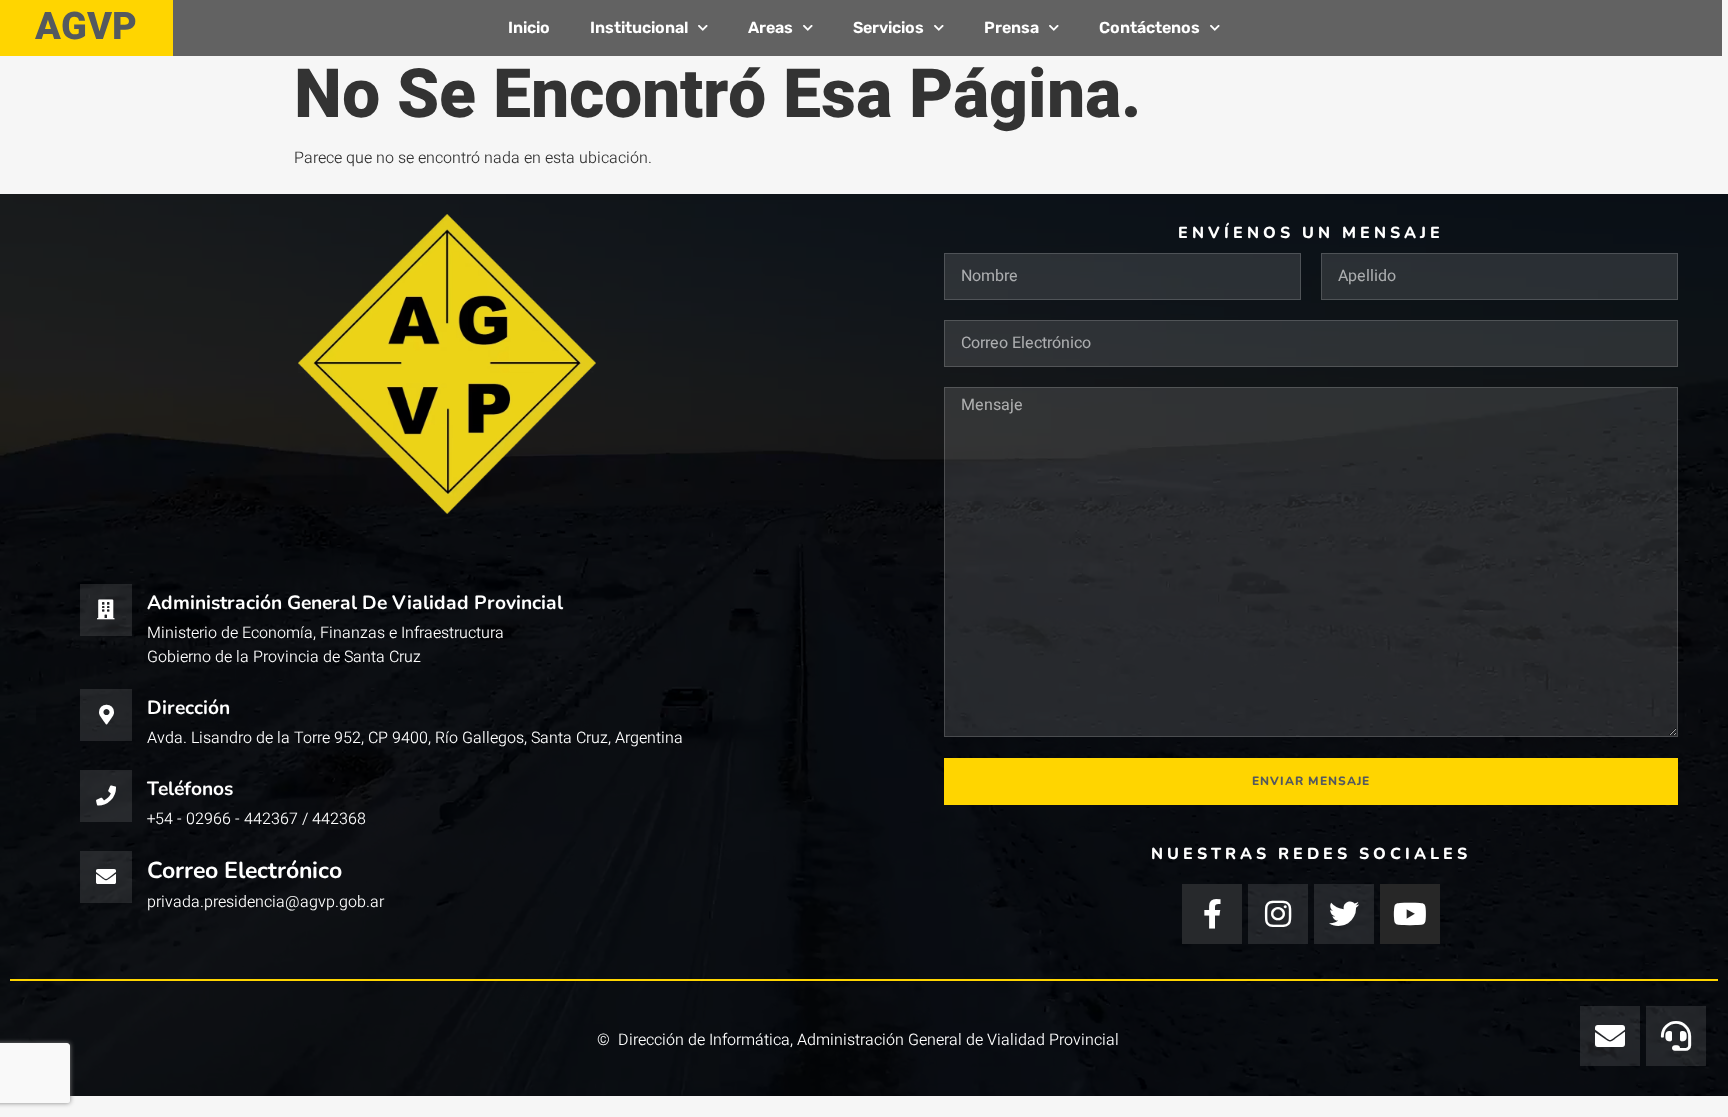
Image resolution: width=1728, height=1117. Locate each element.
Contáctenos (1149, 27)
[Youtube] (1410, 914)
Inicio (529, 27)
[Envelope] (1610, 1036)
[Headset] (1676, 1036)
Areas (770, 27)
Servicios (888, 27)
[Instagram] (1278, 914)
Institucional (639, 27)
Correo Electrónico (244, 870)
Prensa (1011, 27)
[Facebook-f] (1212, 914)
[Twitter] (1344, 914)
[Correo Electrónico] (106, 877)
